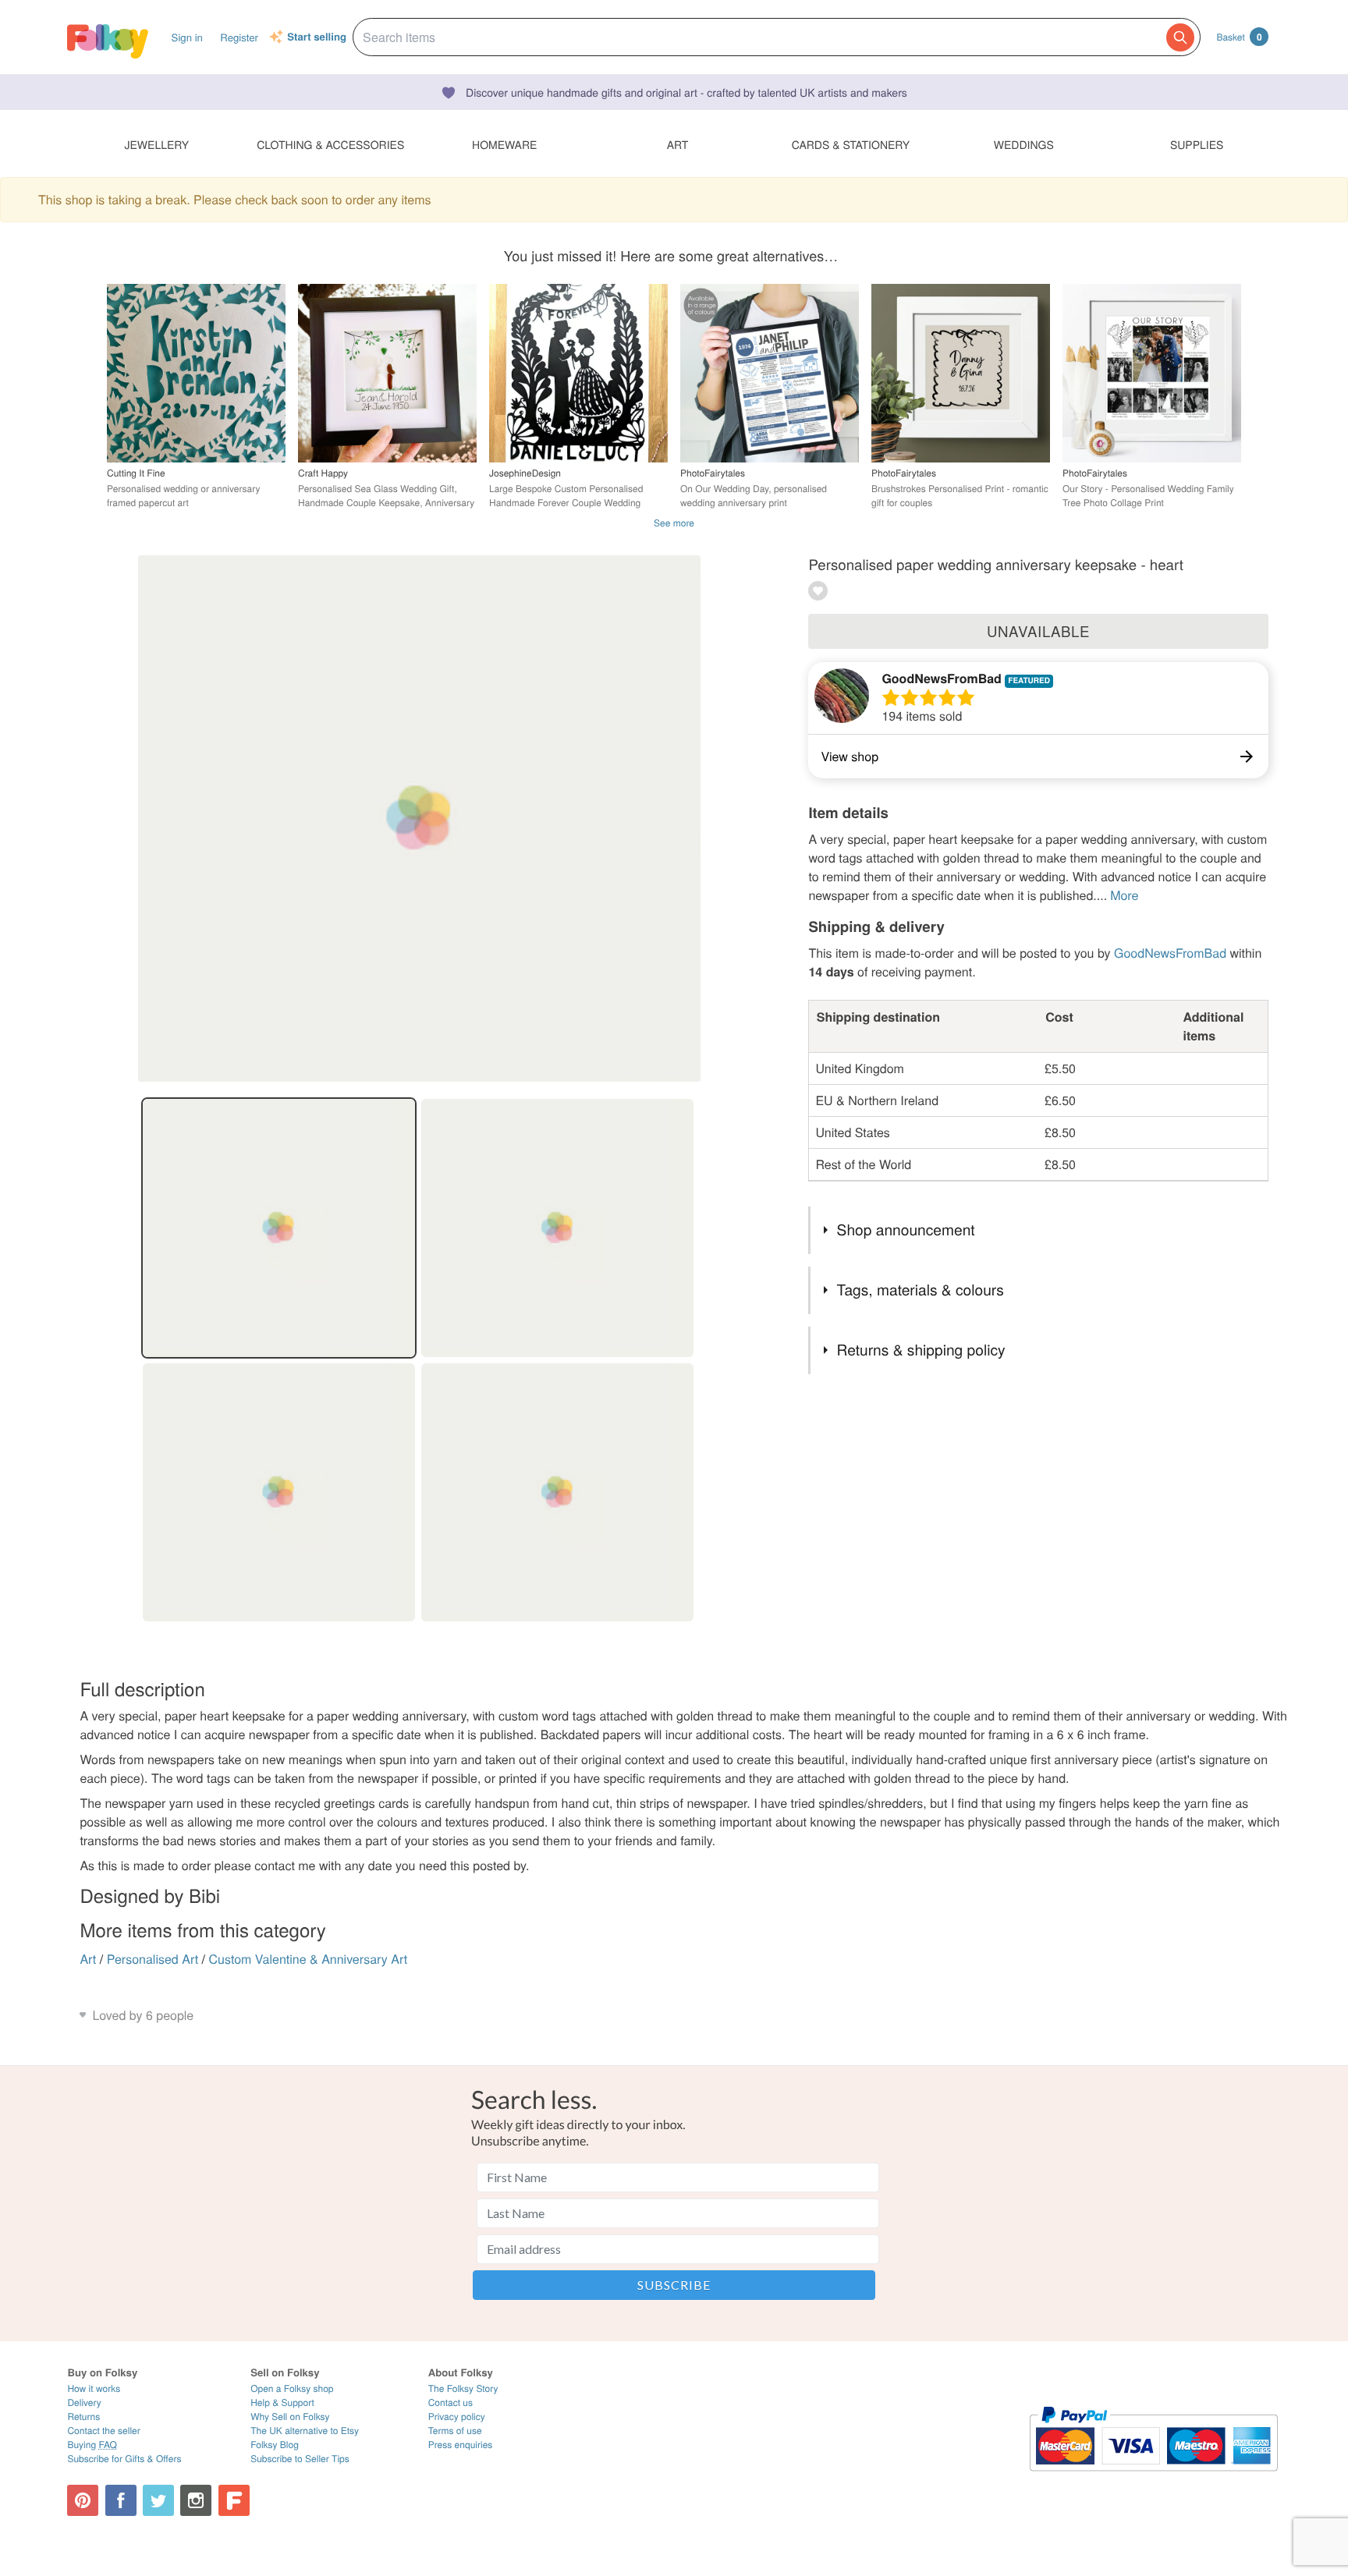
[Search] (1180, 37)
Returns (83, 2417)
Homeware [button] (504, 144)
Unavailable (1038, 631)
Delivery (84, 2402)
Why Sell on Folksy (290, 2417)
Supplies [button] (1197, 144)
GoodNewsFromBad (943, 678)
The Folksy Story (463, 2388)
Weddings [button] (1024, 144)
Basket (1239, 37)
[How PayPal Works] (1153, 2478)
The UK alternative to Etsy (305, 2431)
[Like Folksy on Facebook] (121, 2500)
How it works (94, 2388)
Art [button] (678, 144)
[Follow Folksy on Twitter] (158, 2500)
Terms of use (455, 2431)
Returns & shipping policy (921, 1350)
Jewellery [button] (157, 144)
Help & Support (282, 2402)
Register (239, 37)
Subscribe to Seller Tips (300, 2459)
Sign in (187, 37)
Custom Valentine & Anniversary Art (309, 1959)
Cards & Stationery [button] (851, 144)
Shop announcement (906, 1230)
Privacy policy (457, 2417)
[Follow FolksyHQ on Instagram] (196, 2500)
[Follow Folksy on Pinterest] (83, 2500)
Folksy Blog (275, 2445)
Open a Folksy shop (292, 2388)
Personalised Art (153, 1959)
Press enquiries (461, 2445)
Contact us (451, 2402)
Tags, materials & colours (921, 1290)
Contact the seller (103, 2431)
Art (88, 1959)
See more (674, 523)
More (1124, 895)
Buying (92, 2445)
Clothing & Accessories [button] (330, 144)
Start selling (317, 37)
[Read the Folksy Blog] (234, 2500)
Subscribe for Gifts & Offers (124, 2459)
